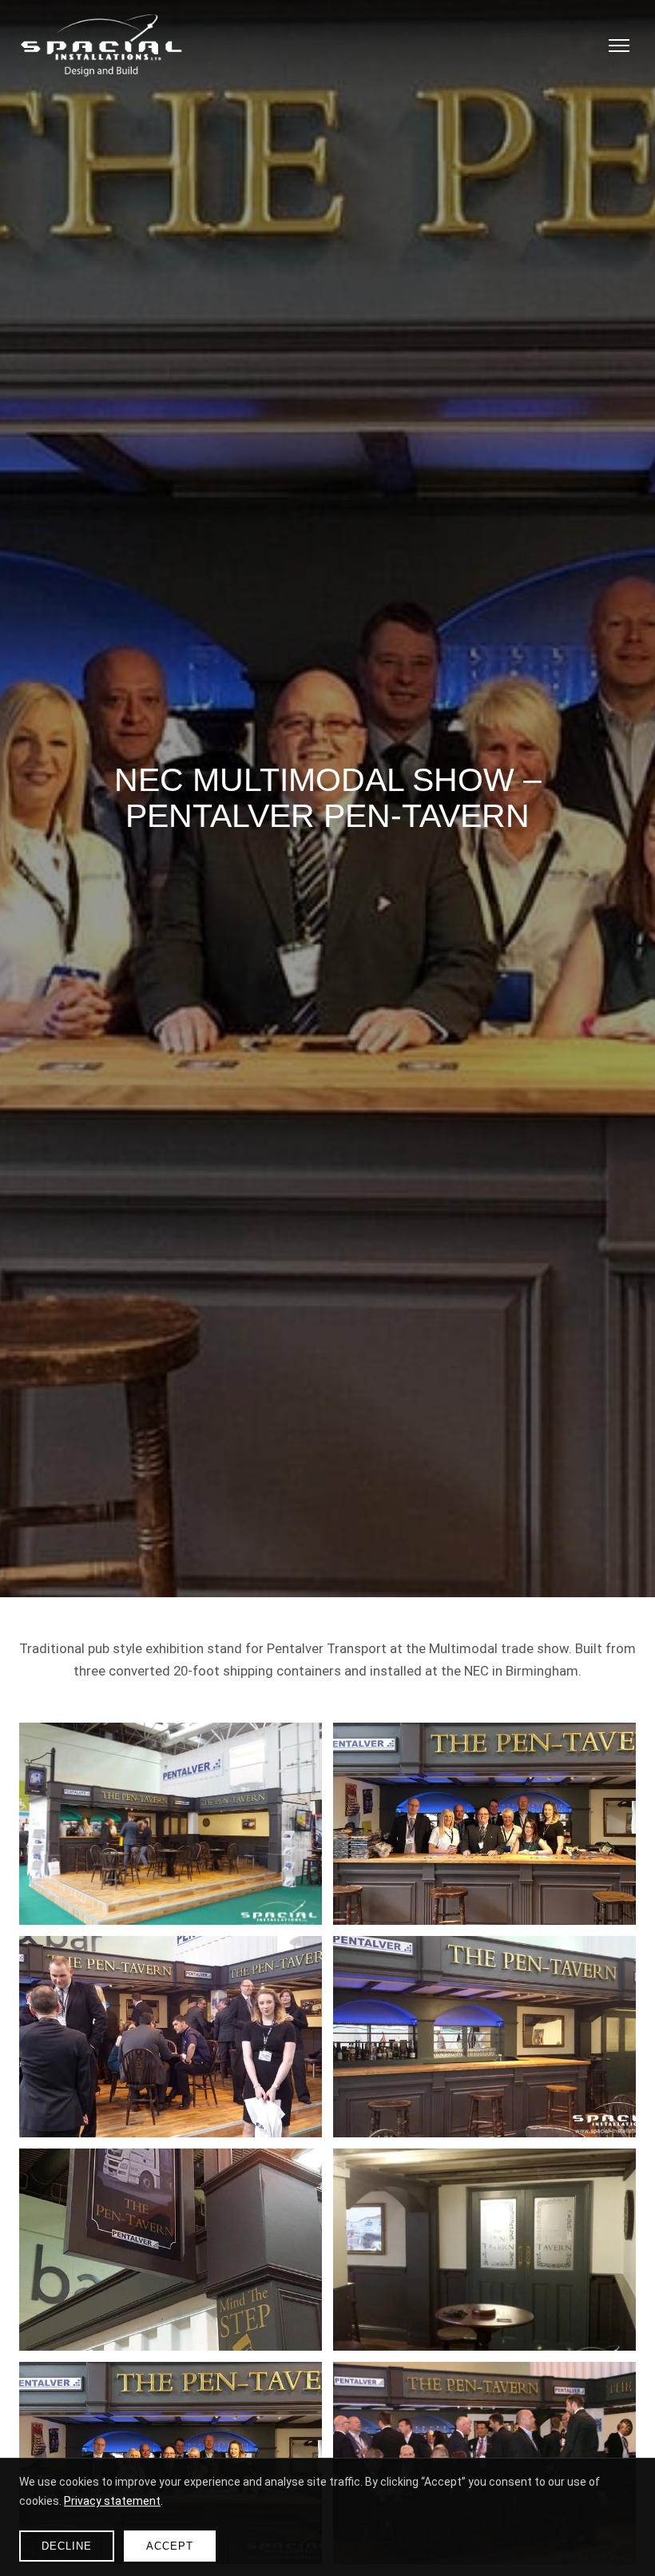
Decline (67, 2546)
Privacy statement (112, 2501)
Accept (170, 2546)
